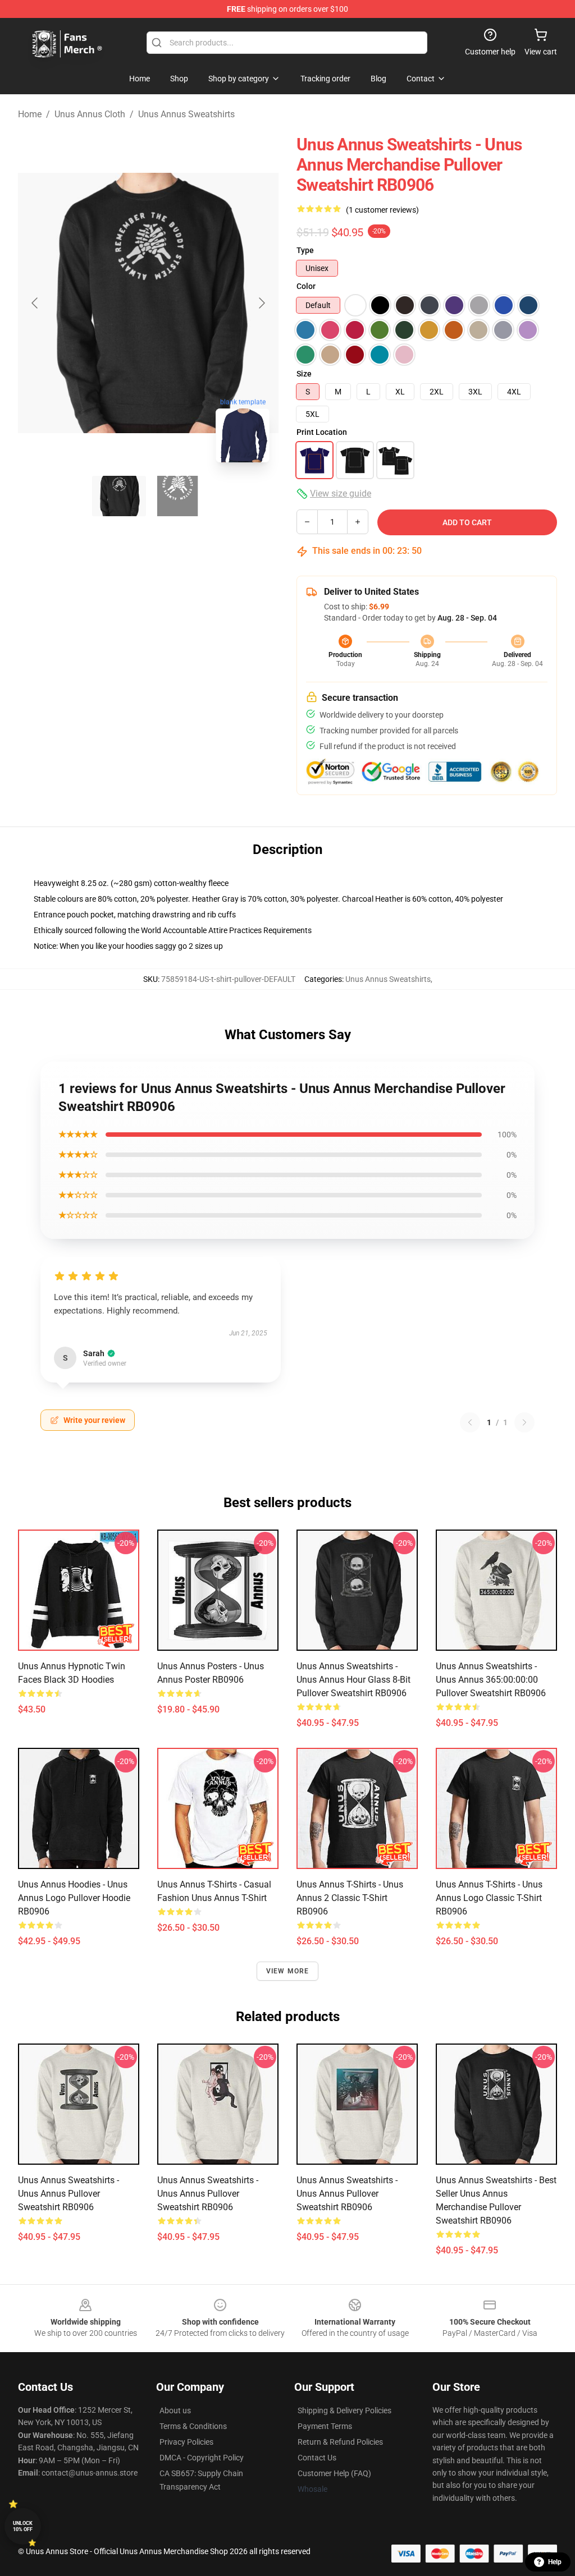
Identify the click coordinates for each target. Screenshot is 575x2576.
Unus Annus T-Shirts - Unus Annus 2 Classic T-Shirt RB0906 (350, 1898)
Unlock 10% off (23, 2526)
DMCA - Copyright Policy (202, 2458)
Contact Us (317, 2458)
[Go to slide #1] (119, 496)
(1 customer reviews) (382, 210)
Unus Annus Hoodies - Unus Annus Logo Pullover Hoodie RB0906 (74, 1898)
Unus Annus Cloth (90, 114)
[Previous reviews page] (470, 1422)
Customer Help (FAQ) (334, 2473)
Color (306, 286)
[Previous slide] (35, 303)
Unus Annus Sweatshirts (186, 114)
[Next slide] (261, 303)
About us (175, 2410)
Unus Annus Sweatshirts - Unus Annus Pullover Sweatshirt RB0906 (69, 2194)
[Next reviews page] (524, 1422)
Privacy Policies (186, 2442)
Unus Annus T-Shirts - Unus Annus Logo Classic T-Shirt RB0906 (489, 1898)
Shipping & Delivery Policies (344, 2410)
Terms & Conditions (193, 2426)
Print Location (322, 432)
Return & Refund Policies (340, 2442)
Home (30, 114)
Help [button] (555, 2562)
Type (305, 250)
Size (304, 374)
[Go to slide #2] (177, 496)
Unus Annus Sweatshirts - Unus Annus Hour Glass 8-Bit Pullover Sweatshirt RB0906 (353, 1680)
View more (288, 1971)
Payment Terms (325, 2426)
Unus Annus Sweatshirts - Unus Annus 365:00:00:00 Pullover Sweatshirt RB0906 (491, 1680)
